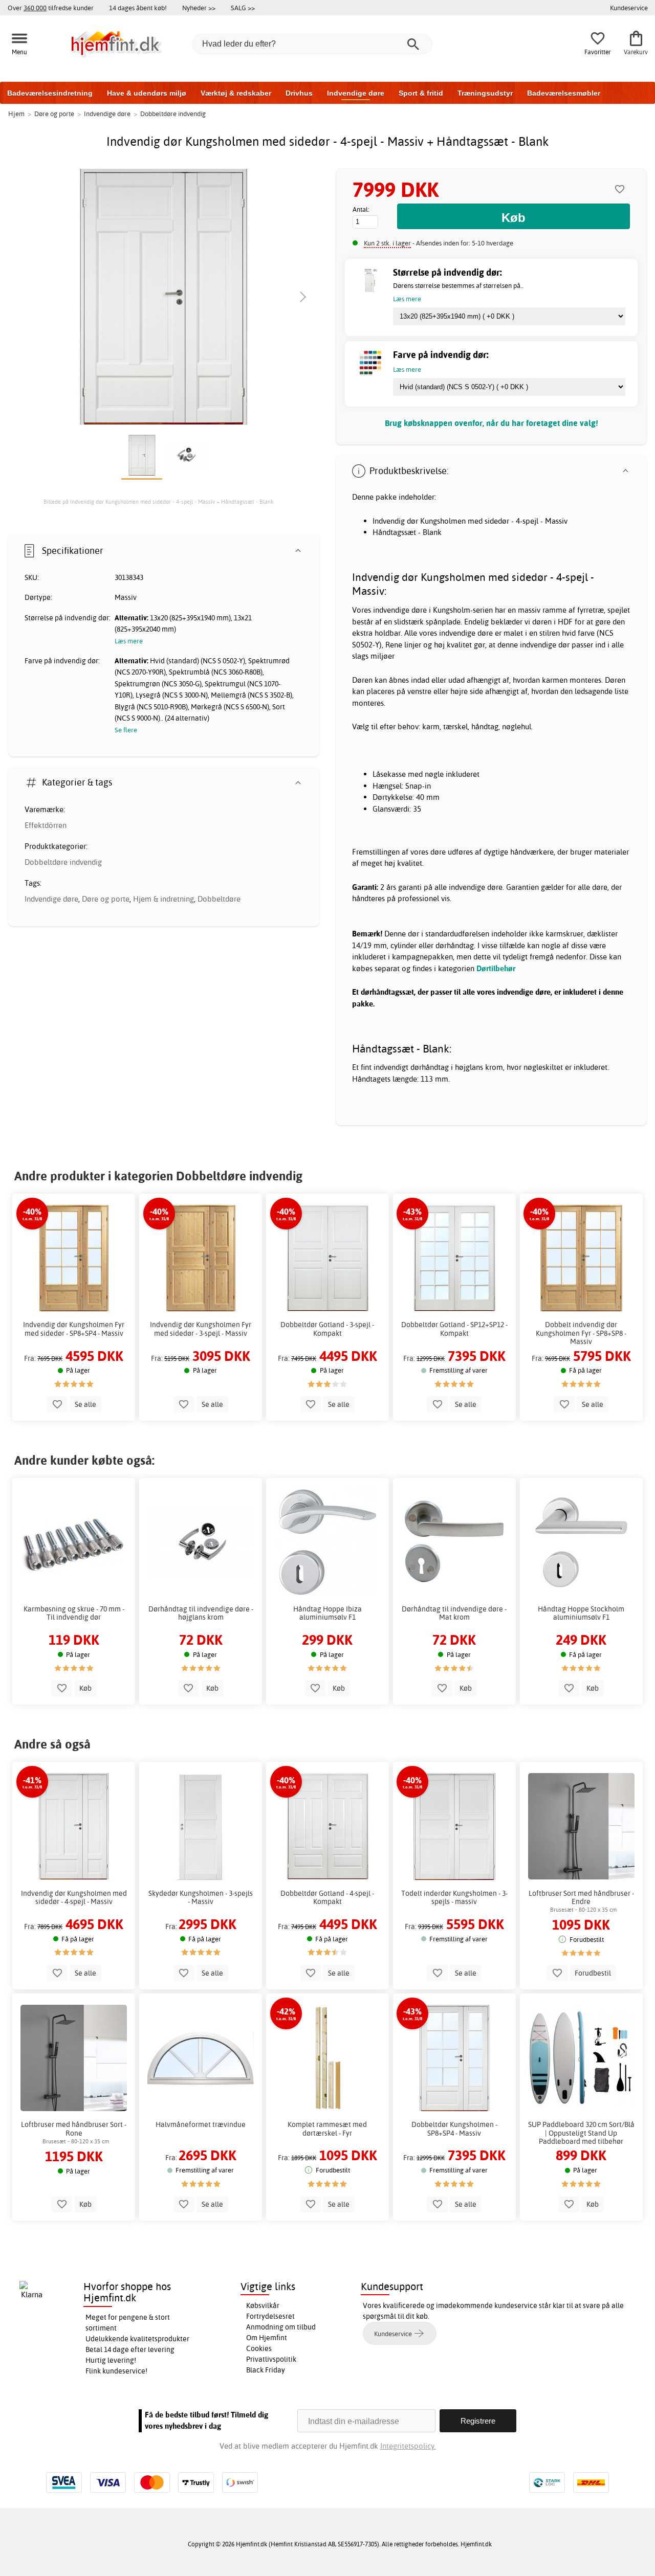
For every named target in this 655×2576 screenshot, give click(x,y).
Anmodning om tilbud (281, 2327)
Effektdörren (46, 825)
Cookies (259, 2348)
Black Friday (266, 2370)
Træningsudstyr (485, 93)
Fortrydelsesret (270, 2316)
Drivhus (299, 93)
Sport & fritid (421, 93)
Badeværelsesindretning (50, 93)
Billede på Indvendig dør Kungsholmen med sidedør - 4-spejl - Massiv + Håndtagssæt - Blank (159, 502)
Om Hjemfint (267, 2338)
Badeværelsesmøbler (564, 93)
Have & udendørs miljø (147, 93)
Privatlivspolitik (271, 2359)
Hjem (16, 114)
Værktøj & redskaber (236, 93)
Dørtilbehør (496, 968)
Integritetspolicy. (408, 2446)
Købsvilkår (263, 2305)
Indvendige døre (356, 93)
